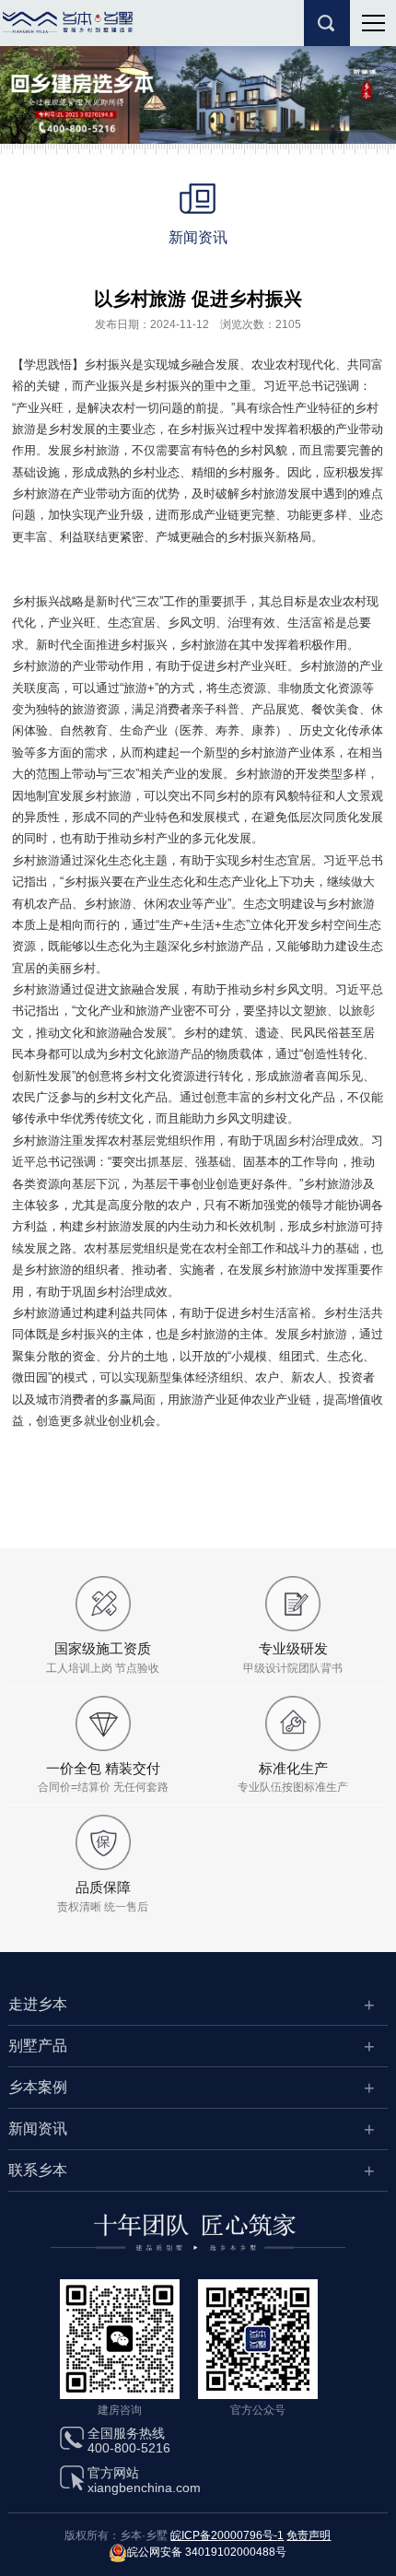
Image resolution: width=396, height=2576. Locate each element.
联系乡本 (38, 2170)
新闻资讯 (38, 2129)
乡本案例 (38, 2087)
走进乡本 (38, 2004)
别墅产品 (38, 2046)
